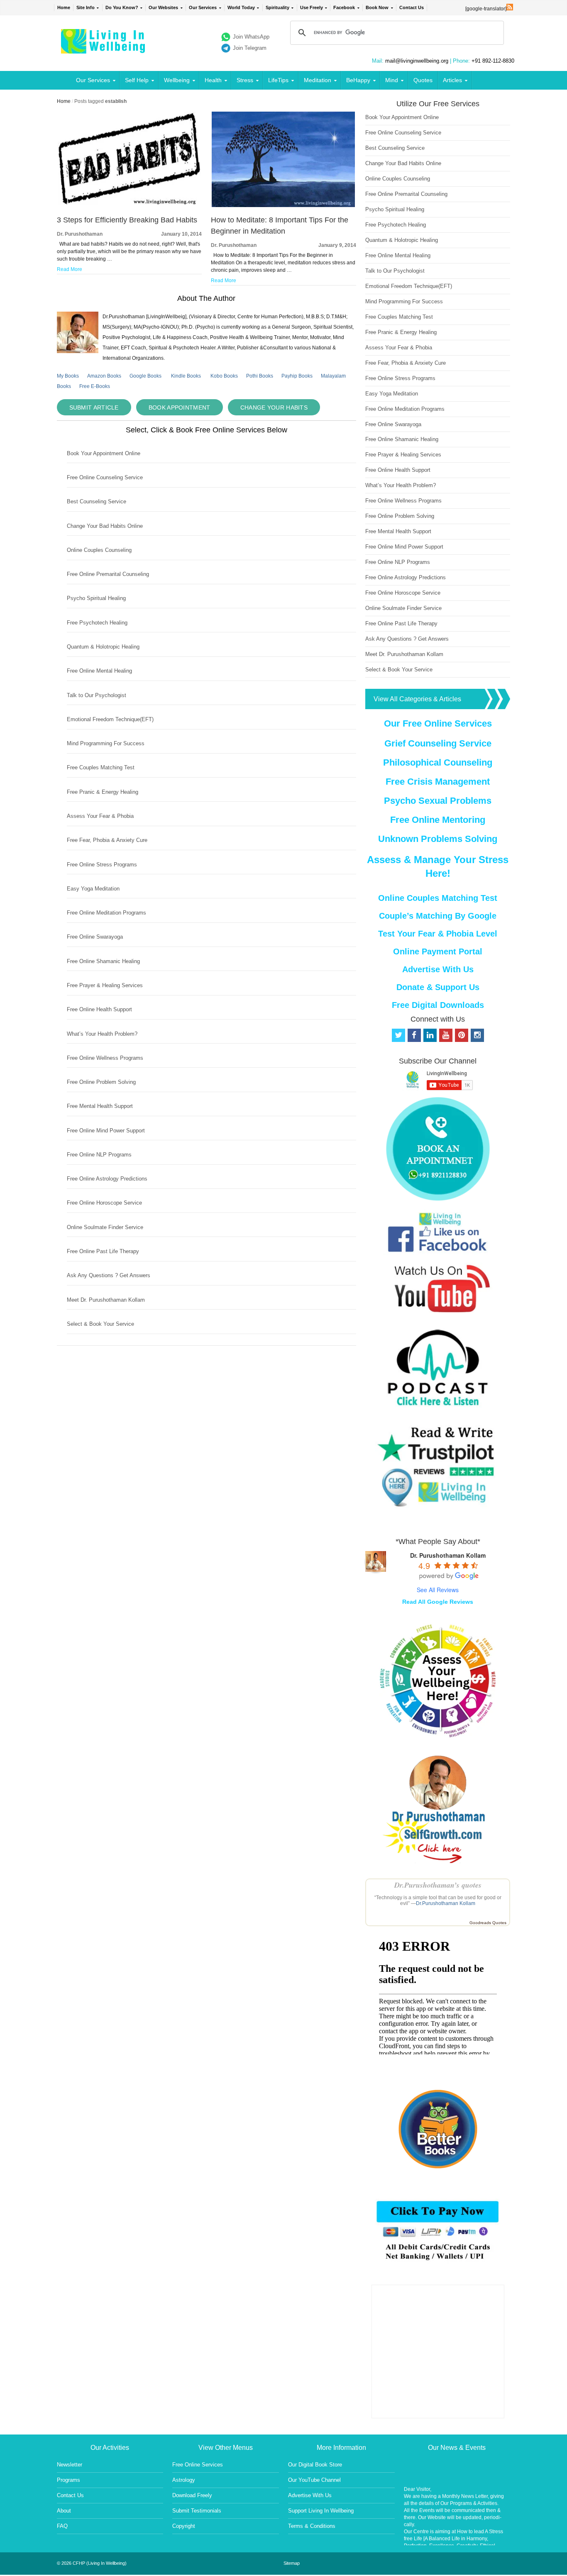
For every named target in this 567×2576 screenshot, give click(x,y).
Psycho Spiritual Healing (96, 598)
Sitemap (292, 2563)
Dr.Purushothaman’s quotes (438, 1885)
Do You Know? (122, 7)
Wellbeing (177, 80)
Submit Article (94, 407)
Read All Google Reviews (438, 1602)
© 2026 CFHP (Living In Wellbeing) (92, 2563)
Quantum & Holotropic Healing (103, 647)
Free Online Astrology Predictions (107, 1179)
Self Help (137, 80)
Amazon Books (104, 376)
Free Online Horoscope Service (104, 1203)
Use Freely (312, 7)
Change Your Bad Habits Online (105, 526)
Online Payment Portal (438, 951)
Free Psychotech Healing (97, 623)
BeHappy (358, 80)
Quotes (423, 80)
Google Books (145, 376)
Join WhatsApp (251, 37)
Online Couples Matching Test (438, 898)
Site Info (86, 7)
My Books (68, 376)
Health (213, 80)
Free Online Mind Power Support (106, 1131)
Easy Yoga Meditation (93, 889)
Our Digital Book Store (315, 2465)
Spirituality (277, 7)
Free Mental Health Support (100, 1106)
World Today (241, 7)
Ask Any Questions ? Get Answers (109, 1275)
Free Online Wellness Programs (105, 1058)
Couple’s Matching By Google (438, 916)
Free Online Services (198, 2465)
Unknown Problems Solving (438, 839)
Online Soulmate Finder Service (105, 1227)
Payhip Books (297, 376)
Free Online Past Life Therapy (103, 1251)
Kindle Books (186, 376)
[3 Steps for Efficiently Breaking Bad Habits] (129, 205)
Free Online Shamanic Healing (103, 961)
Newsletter (70, 2465)
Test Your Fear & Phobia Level (438, 934)
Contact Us (412, 7)
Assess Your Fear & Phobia (100, 816)
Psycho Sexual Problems (438, 801)
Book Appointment (180, 407)
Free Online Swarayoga (95, 937)
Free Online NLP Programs (99, 1155)
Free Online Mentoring (438, 820)
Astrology (184, 2480)
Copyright (184, 2526)
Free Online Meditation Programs (106, 913)
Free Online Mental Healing (99, 671)
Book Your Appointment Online (104, 453)
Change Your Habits (274, 407)
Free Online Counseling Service (105, 477)
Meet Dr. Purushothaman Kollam (106, 1300)
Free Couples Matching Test (101, 767)
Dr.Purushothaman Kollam (446, 1903)
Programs (68, 2480)
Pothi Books (260, 376)
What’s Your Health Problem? (102, 1034)
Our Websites (163, 7)
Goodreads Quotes (488, 1923)
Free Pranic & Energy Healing (103, 792)
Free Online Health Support (99, 1009)
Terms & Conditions (312, 2526)
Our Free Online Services (438, 723)
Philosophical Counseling (438, 762)
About (64, 2511)
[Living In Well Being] (104, 48)
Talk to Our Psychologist (97, 695)
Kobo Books (224, 376)
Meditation (318, 80)
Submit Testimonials (197, 2511)
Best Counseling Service (97, 501)
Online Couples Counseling (99, 550)
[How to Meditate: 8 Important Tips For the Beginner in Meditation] (283, 205)
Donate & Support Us (438, 987)
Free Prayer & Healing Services (105, 985)
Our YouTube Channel (314, 2480)
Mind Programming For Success (106, 743)
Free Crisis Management (438, 782)
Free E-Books (95, 386)
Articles (452, 80)
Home (64, 7)
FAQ (62, 2526)
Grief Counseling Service (438, 743)
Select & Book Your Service (100, 1324)
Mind (392, 80)
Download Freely (192, 2495)
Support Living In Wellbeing (321, 2511)
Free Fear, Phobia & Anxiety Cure (107, 840)
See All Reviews (438, 1590)
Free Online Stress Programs (102, 865)
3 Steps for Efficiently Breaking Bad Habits (127, 220)
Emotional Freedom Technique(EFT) (110, 719)
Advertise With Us (438, 969)
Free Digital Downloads (438, 1005)
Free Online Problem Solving (101, 1082)
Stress (245, 80)
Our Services (203, 7)
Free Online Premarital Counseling (108, 574)
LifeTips (278, 80)
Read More (70, 269)
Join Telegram (250, 48)
